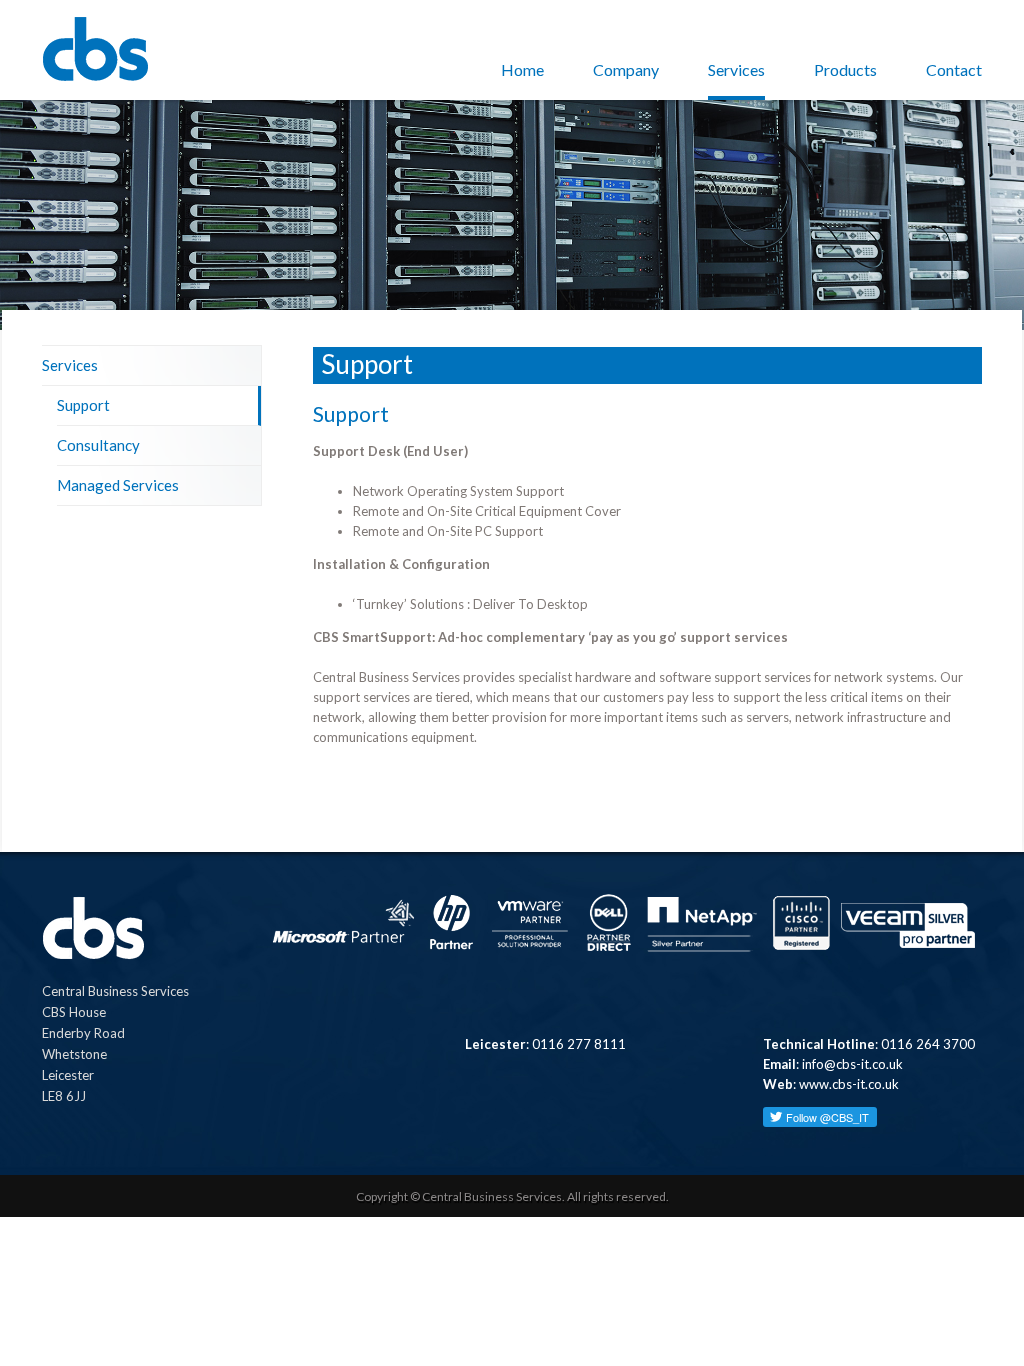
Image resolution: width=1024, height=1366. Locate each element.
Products (845, 69)
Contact (954, 69)
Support (83, 405)
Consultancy (98, 445)
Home (522, 69)
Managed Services (118, 485)
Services (736, 69)
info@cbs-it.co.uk (852, 1064)
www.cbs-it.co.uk (849, 1084)
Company (626, 69)
